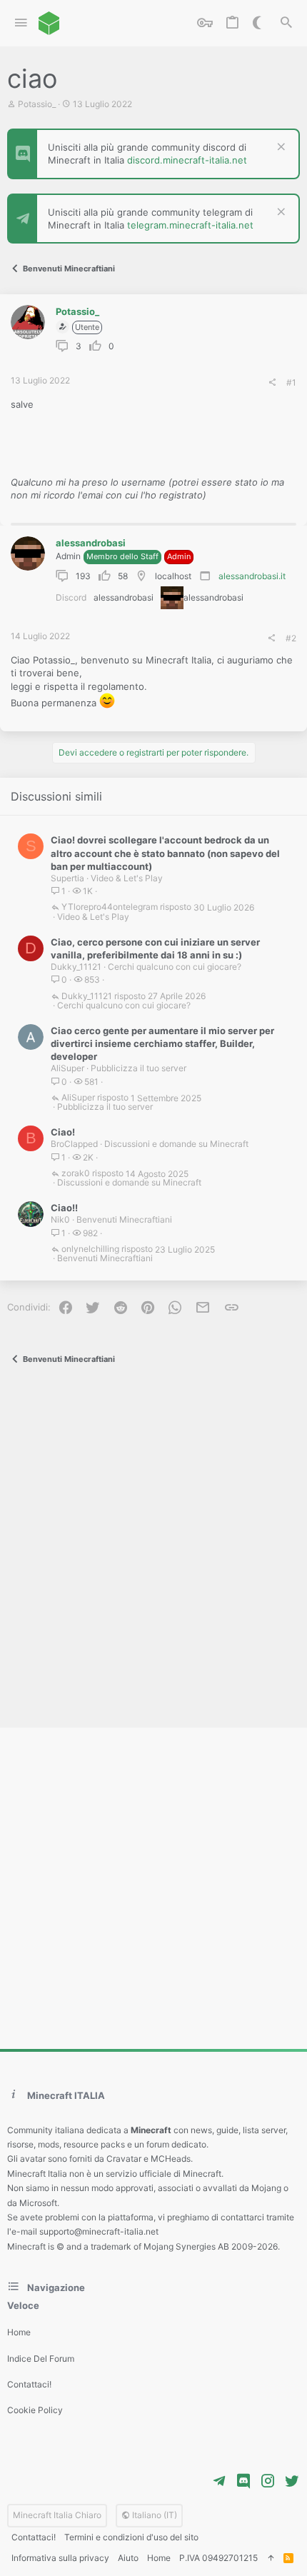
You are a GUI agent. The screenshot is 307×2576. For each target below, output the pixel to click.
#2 (291, 638)
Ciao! (63, 1132)
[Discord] (243, 2481)
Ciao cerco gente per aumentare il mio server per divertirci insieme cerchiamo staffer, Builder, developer (162, 1043)
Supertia (67, 878)
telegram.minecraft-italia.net (190, 225)
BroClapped (74, 1144)
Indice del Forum (41, 2359)
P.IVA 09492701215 (218, 2558)
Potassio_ (37, 104)
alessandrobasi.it (252, 576)
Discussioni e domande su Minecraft (176, 1144)
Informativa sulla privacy (60, 2558)
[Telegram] (219, 2481)
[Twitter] (292, 2481)
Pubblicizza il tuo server (139, 1068)
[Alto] (271, 2559)
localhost (173, 576)
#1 (291, 382)
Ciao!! (64, 1208)
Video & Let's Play (127, 878)
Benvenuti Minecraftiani (124, 1219)
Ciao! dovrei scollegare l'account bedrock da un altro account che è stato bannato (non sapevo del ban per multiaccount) (165, 853)
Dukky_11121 (76, 967)
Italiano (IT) (153, 2515)
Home (19, 2332)
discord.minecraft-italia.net (187, 160)
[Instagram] (268, 2481)
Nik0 (60, 1219)
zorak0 (76, 1174)
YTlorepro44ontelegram (110, 907)
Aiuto (128, 2558)
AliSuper (67, 1068)
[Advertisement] (153, 1549)
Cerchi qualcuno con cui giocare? (175, 967)
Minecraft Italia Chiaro (57, 2515)
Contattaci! (29, 2384)
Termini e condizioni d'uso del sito (131, 2537)
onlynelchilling (90, 1249)
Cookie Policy (35, 2410)
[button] (21, 23)
